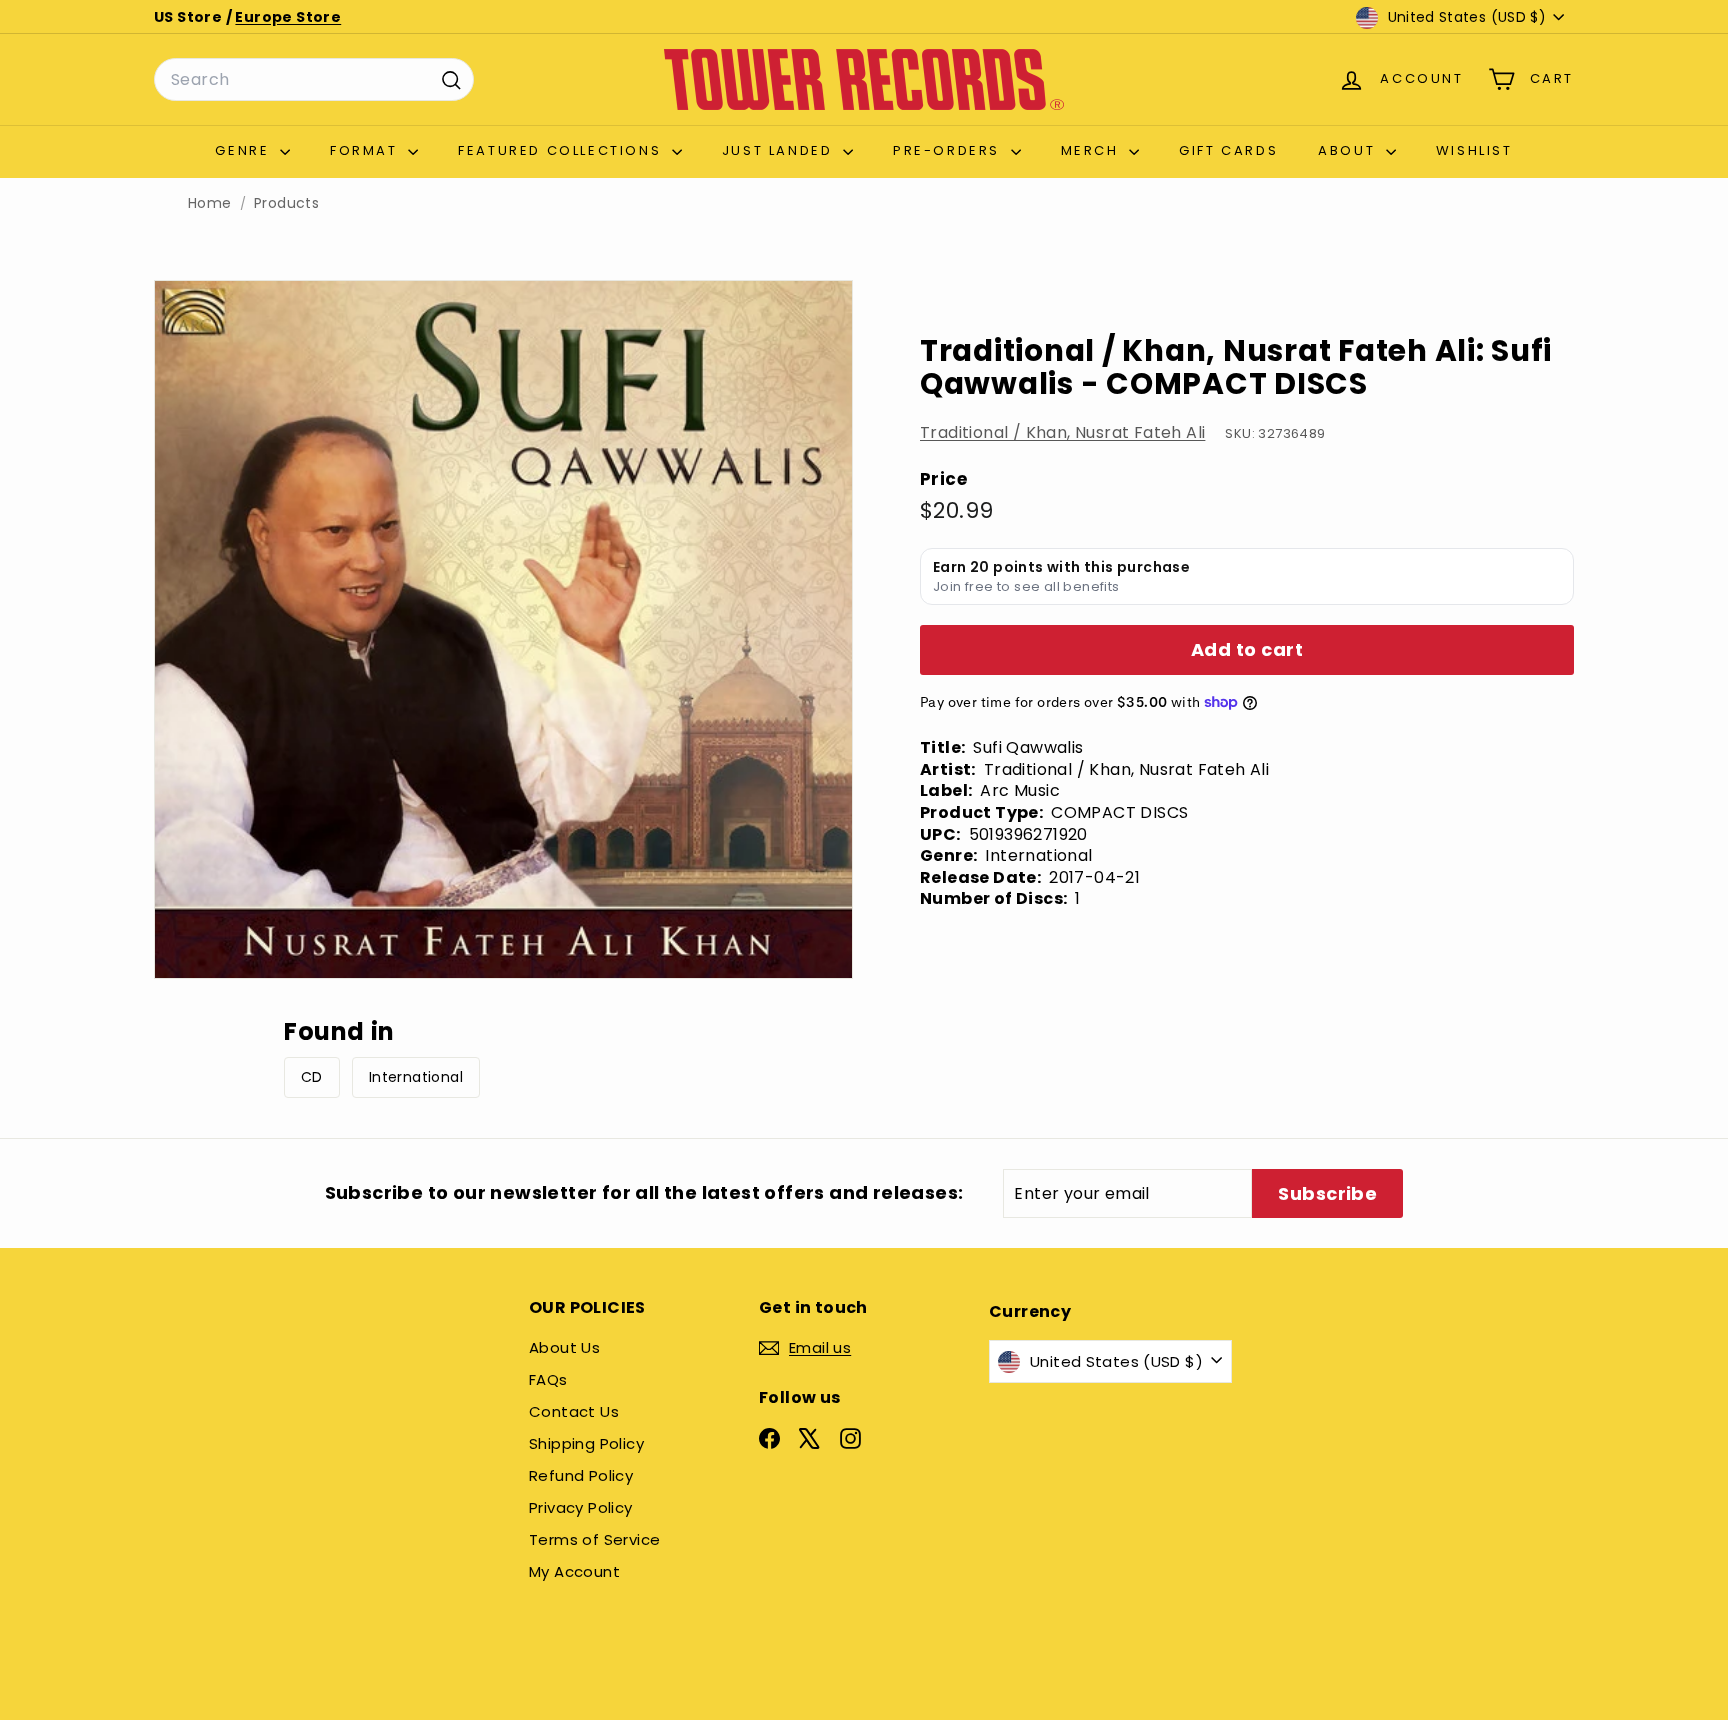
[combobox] (314, 80)
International (416, 1077)
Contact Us (574, 1411)
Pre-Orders (949, 150)
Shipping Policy (586, 1443)
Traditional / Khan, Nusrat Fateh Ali (1062, 432)
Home (210, 203)
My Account (574, 1571)
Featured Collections (562, 150)
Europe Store (288, 17)
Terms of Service (594, 1539)
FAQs (548, 1379)
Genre (245, 150)
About (1349, 150)
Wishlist (1474, 150)
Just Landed (780, 150)
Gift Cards (1228, 150)
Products (286, 203)
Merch (1093, 150)
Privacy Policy (581, 1507)
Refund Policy (581, 1475)
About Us (564, 1347)
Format (366, 150)
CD (312, 1077)
